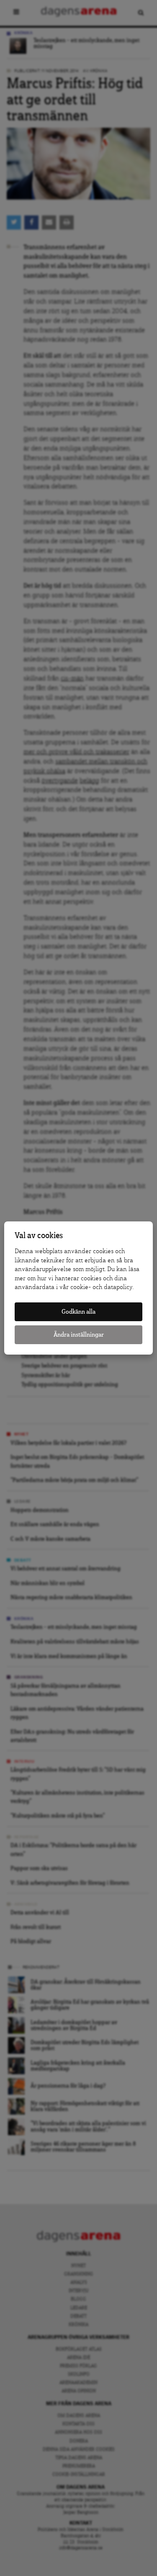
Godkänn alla (78, 1312)
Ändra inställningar (79, 1335)
